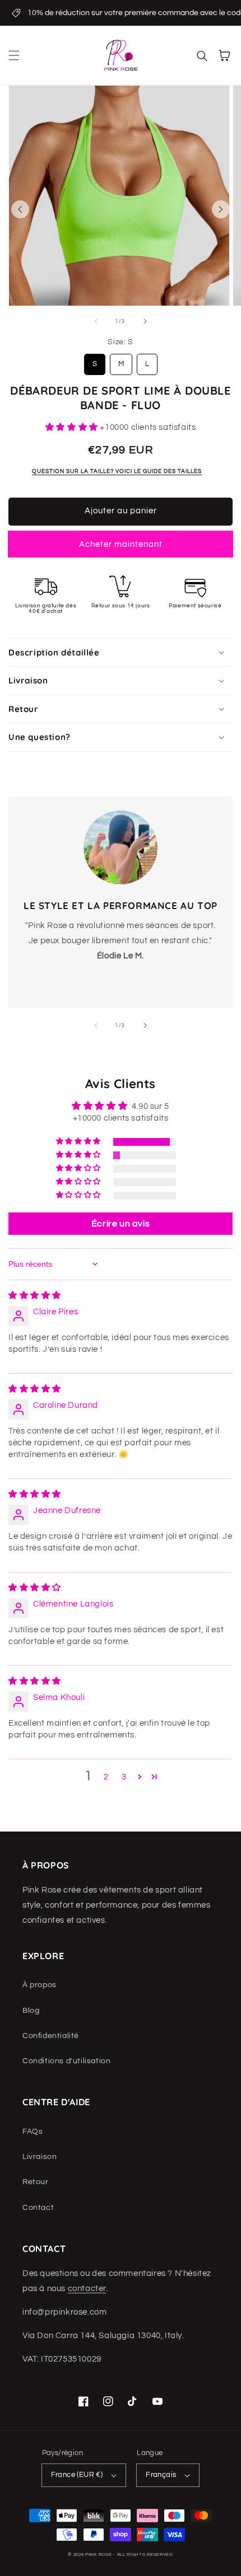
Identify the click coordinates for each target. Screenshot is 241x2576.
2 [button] (106, 1777)
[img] (35, 1296)
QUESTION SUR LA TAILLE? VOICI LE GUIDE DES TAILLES (117, 471)
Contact (38, 2208)
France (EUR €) (77, 2475)
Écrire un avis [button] (121, 1224)
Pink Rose (98, 2554)
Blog (31, 2011)
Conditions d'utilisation (66, 2061)
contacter (87, 2289)
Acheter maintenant (121, 544)
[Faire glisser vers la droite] (221, 209)
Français (161, 2475)
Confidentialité (51, 2036)
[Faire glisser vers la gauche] (20, 209)
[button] (14, 55)
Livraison (40, 2157)
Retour (36, 2182)
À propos (40, 1985)
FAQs (33, 2132)
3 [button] (124, 1777)
